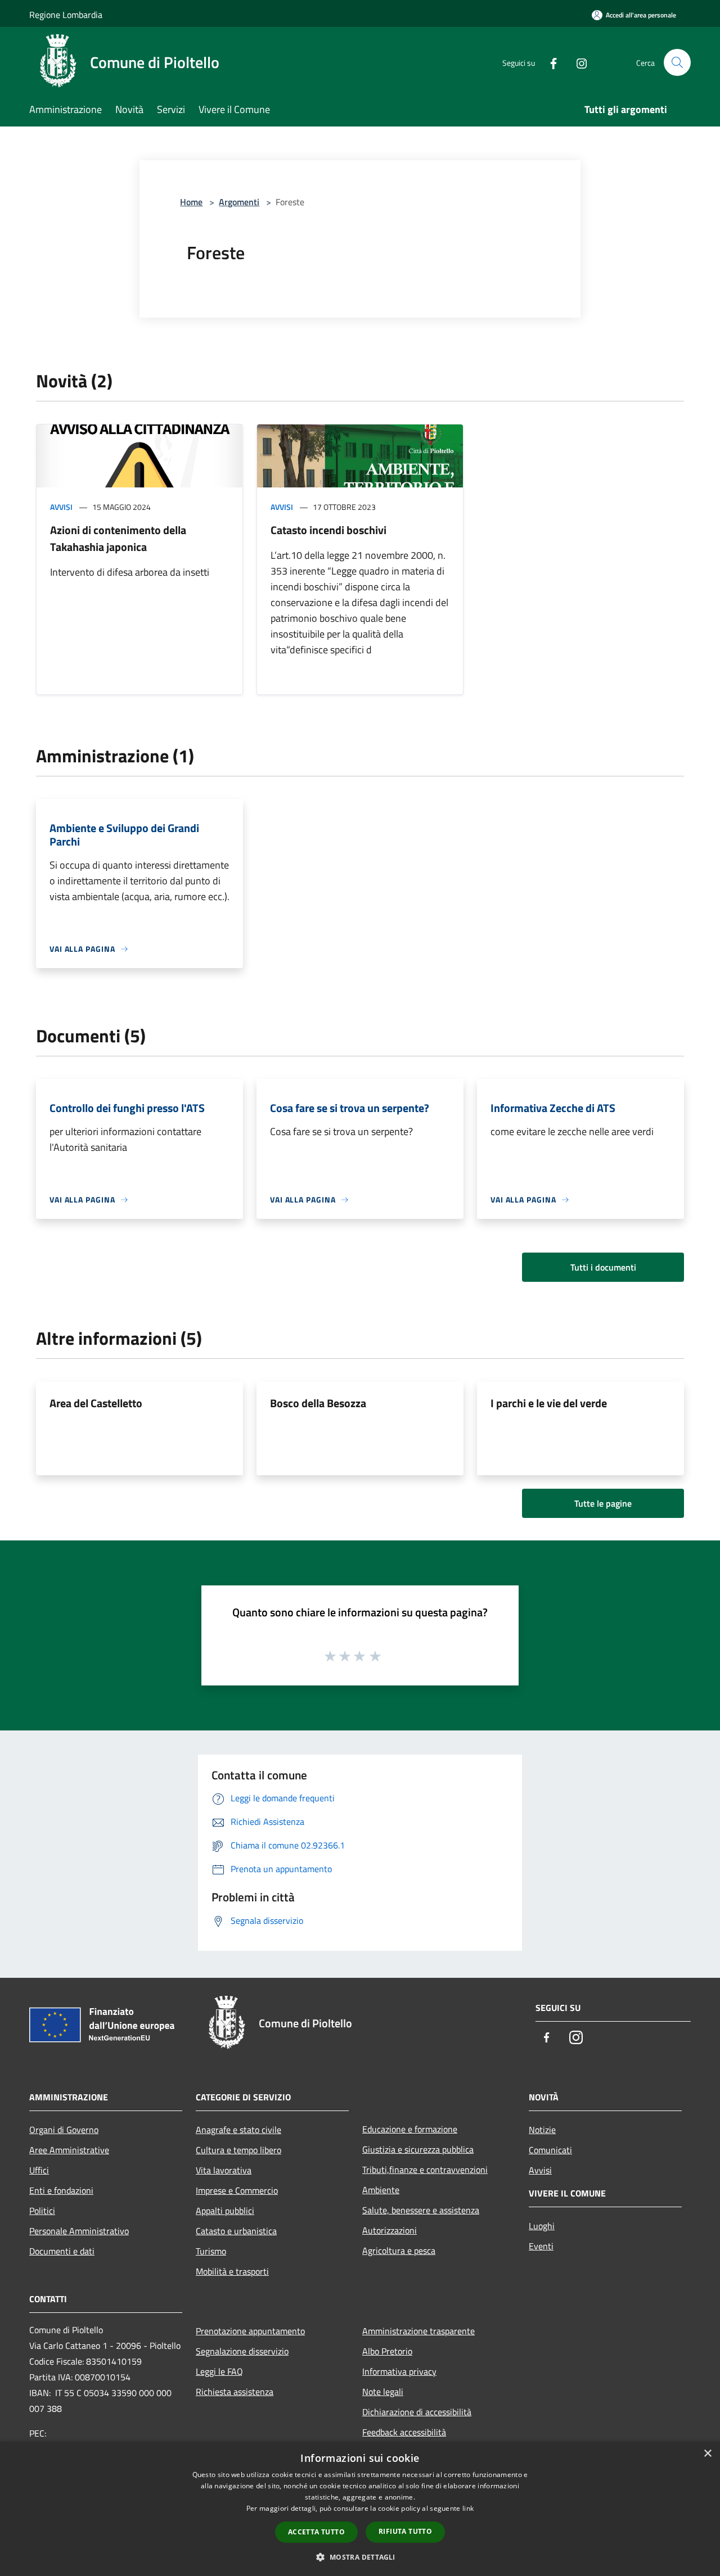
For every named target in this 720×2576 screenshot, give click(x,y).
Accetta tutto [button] (316, 2532)
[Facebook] (549, 62)
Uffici (39, 2170)
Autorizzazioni (390, 2230)
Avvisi (61, 507)
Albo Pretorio (387, 2351)
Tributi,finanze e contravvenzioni (425, 2170)
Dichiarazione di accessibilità (417, 2412)
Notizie (542, 2130)
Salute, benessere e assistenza (421, 2210)
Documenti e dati (62, 2251)
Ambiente (381, 2190)
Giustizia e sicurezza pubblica (418, 2149)
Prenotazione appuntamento (250, 2331)
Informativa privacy (399, 2371)
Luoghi (542, 2226)
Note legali (383, 2392)
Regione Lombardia (66, 15)
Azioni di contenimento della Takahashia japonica (118, 538)
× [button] (707, 2454)
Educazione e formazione (410, 2129)
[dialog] (360, 2509)
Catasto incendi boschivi (328, 530)
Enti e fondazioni (61, 2190)
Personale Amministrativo (79, 2231)
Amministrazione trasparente (418, 2331)
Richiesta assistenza (235, 2392)
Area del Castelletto (96, 1403)
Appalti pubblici (225, 2211)
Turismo (211, 2251)
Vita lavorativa (224, 2170)
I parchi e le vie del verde (549, 1403)
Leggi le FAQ (219, 2371)
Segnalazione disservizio (242, 2351)
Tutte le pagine (603, 1503)
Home (191, 202)
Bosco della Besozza (318, 1403)
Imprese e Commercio (237, 2190)
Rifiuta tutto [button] (405, 2531)
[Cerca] (677, 62)
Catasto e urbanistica (236, 2231)
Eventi (541, 2246)
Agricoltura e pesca (399, 2250)
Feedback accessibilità (404, 2432)
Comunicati (550, 2150)
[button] (360, 2557)
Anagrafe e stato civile (238, 2130)
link (468, 2508)
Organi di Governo (64, 2130)
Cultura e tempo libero (238, 2150)
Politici (42, 2211)
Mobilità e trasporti (232, 2271)
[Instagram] (577, 62)
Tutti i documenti (603, 1267)
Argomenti (239, 202)
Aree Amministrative (69, 2150)
